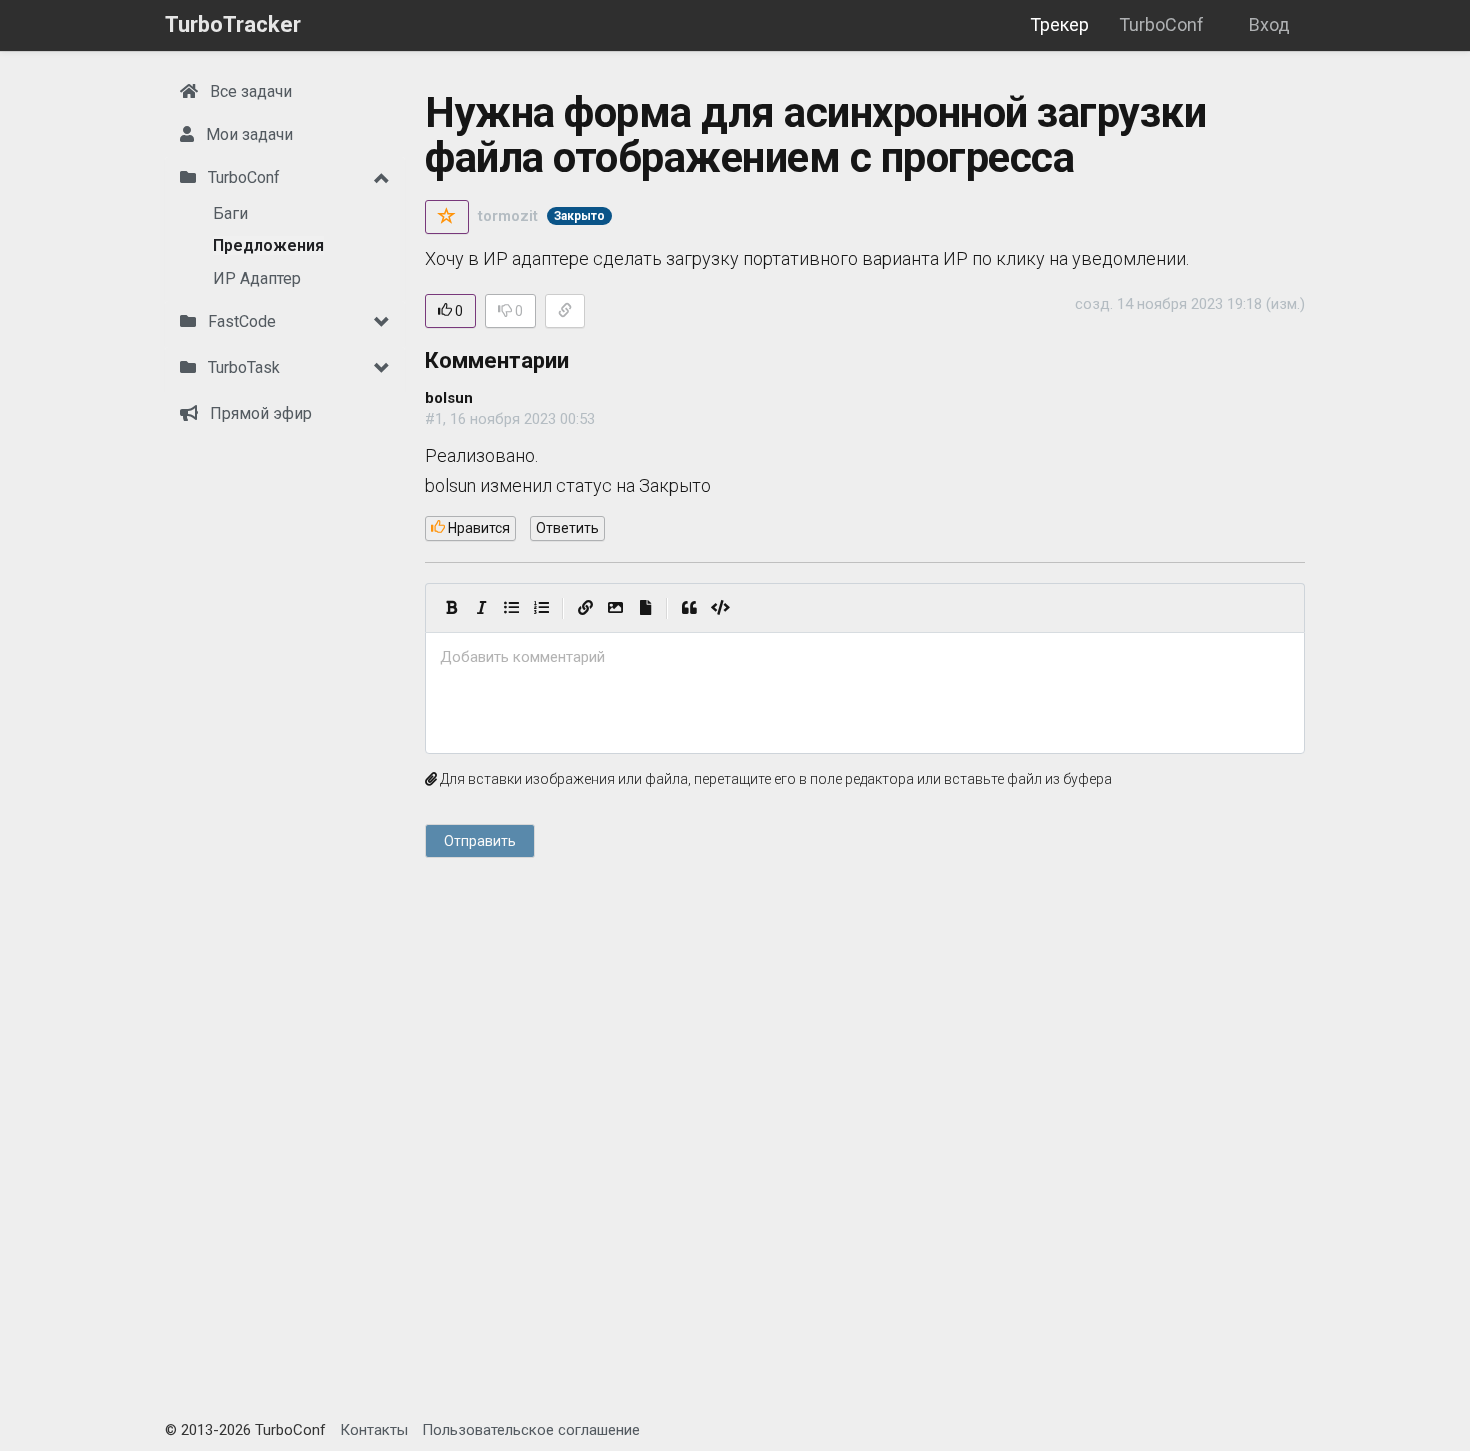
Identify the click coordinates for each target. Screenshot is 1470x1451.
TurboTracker (233, 24)
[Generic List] (511, 608)
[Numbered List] (541, 608)
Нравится (477, 528)
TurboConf (1161, 24)
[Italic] (481, 608)
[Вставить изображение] (615, 608)
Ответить (567, 528)
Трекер (1059, 24)
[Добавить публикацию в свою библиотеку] (447, 217)
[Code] (720, 608)
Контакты (374, 1430)
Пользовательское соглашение (531, 1430)
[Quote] (689, 608)
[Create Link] (585, 608)
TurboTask (242, 367)
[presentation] (865, 657)
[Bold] (451, 608)
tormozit (508, 216)
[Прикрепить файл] (645, 608)
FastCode (240, 321)
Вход (1269, 24)
